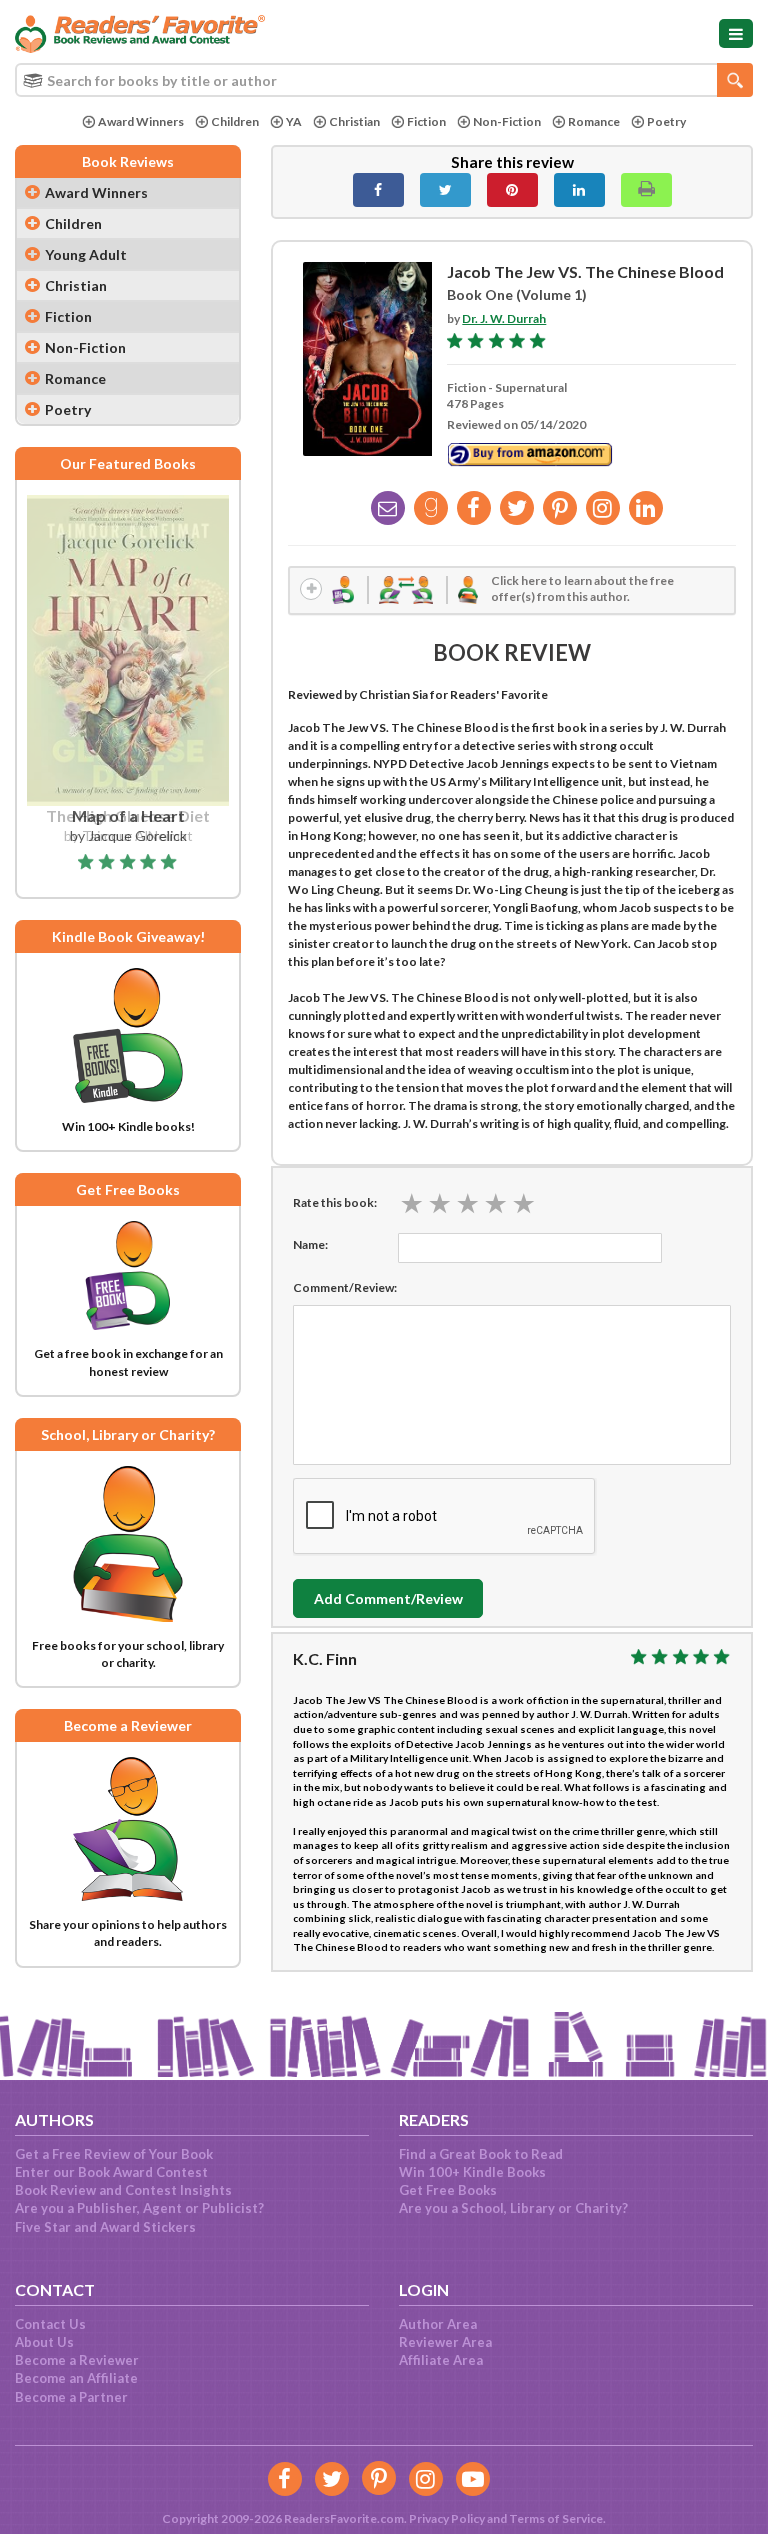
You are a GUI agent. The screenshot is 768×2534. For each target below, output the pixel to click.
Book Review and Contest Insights (123, 2190)
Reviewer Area (445, 2342)
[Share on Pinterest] (512, 190)
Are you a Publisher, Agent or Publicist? (139, 2208)
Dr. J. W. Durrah (504, 318)
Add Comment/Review (388, 1598)
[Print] (646, 190)
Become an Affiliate (76, 2378)
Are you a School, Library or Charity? (513, 2208)
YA (294, 121)
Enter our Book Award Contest (111, 2172)
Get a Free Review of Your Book (114, 2154)
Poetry (666, 121)
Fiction (426, 121)
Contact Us (50, 2324)
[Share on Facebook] (378, 190)
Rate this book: (335, 1202)
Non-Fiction (507, 121)
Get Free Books (448, 2190)
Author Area (438, 2324)
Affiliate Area (441, 2360)
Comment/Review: (345, 1287)
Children (235, 121)
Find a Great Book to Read (481, 2154)
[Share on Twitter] (445, 190)
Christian (354, 121)
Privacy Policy (447, 2518)
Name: (310, 1244)
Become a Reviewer (77, 2360)
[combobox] (384, 80)
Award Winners (141, 121)
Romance (594, 121)
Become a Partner (71, 2397)
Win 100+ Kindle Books (472, 2172)
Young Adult (86, 254)
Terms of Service (556, 2518)
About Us (44, 2342)
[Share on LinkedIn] (579, 190)
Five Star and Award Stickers (105, 2227)
